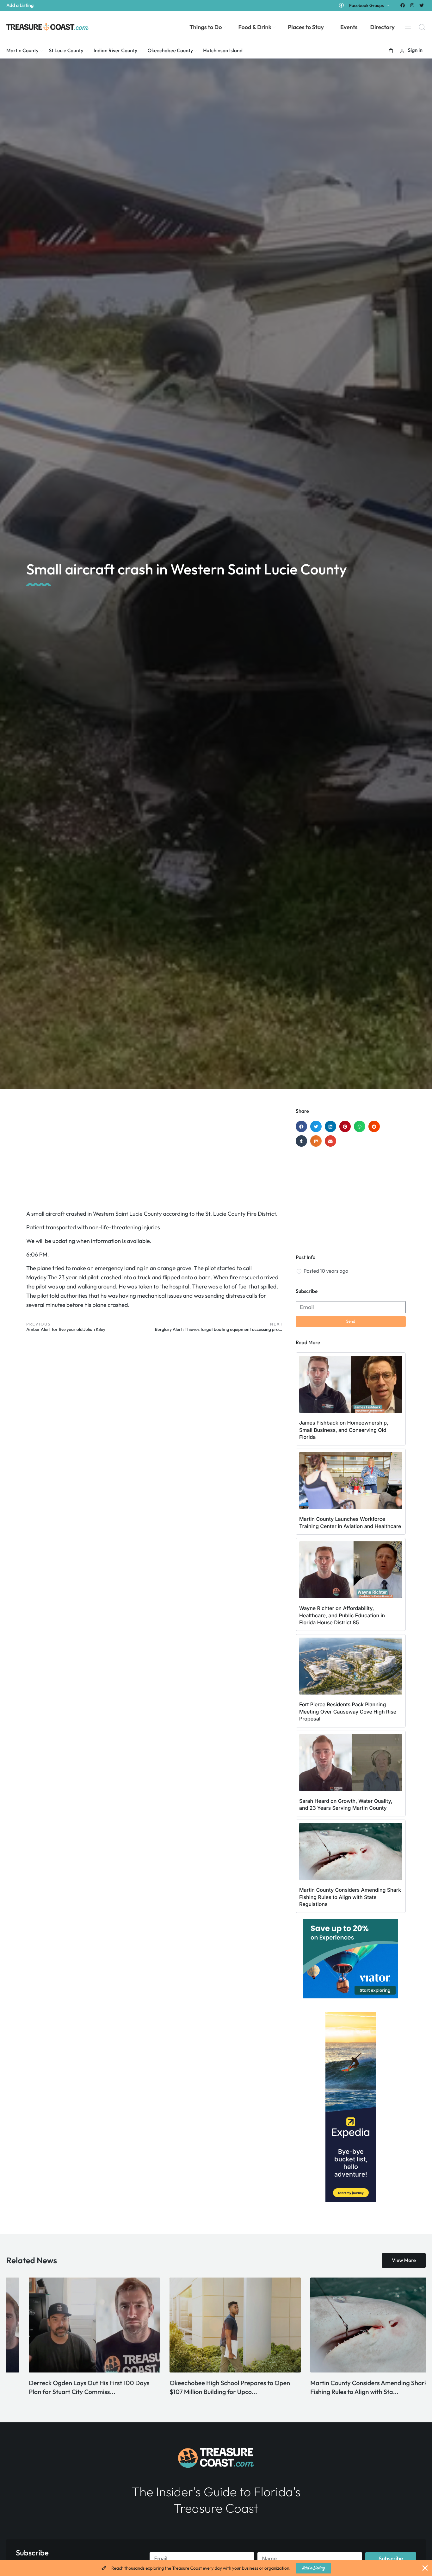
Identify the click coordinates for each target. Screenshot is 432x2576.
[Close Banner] (425, 2568)
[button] (391, 51)
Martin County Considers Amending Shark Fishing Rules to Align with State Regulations (350, 1897)
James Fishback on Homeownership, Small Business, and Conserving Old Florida (344, 1430)
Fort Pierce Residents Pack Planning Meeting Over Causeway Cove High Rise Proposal (348, 1711)
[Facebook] (402, 5)
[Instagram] (412, 5)
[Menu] (408, 27)
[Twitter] (422, 5)
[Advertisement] (155, 1159)
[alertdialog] (216, 2568)
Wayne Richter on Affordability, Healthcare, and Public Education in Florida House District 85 (342, 1615)
